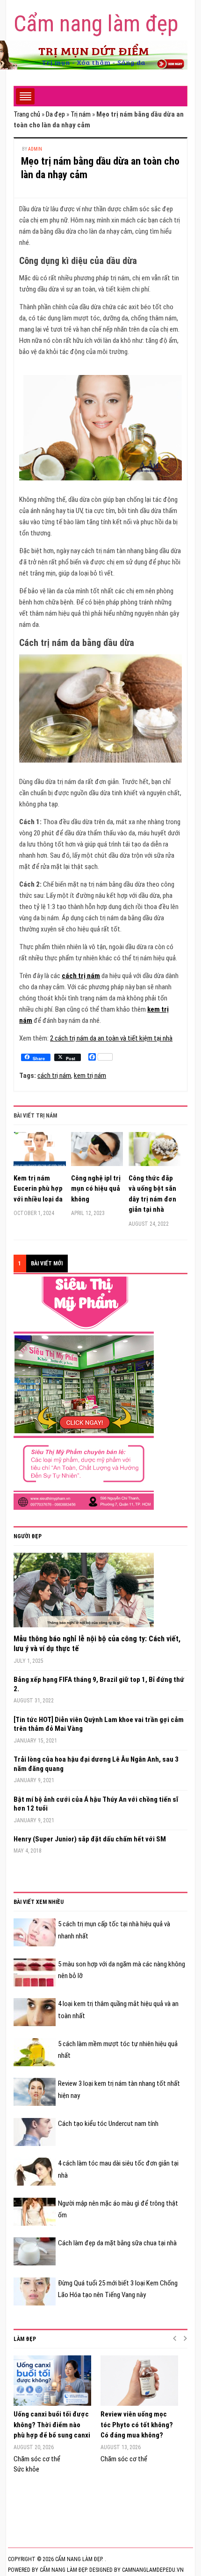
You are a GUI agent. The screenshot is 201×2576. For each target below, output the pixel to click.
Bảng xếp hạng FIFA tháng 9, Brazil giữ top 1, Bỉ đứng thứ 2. (99, 1684)
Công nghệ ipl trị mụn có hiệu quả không (96, 1189)
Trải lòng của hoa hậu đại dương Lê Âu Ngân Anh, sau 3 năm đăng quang (96, 1764)
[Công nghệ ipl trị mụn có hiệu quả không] (97, 1153)
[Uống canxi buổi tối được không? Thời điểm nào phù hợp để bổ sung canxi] (52, 2381)
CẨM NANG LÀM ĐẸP (63, 2570)
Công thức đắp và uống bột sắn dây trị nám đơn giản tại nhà (152, 1194)
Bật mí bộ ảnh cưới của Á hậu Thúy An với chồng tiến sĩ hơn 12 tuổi (96, 1804)
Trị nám (81, 114)
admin (35, 149)
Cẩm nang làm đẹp (96, 24)
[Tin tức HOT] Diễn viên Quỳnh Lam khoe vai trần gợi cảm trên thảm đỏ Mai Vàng (99, 1724)
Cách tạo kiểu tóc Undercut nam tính (108, 2124)
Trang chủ (27, 114)
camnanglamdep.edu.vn (153, 2570)
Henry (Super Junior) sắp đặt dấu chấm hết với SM (90, 1839)
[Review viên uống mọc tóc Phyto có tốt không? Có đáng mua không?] (139, 2381)
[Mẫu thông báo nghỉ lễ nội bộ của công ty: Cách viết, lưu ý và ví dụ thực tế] (84, 1593)
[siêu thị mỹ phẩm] (84, 1393)
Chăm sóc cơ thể (37, 2459)
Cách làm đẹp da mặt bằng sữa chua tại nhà (117, 2243)
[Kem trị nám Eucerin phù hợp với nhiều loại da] (40, 1153)
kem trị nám (90, 1076)
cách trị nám (81, 976)
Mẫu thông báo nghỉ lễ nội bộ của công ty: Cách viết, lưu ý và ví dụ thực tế (97, 1644)
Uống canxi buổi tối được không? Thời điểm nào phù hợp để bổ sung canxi (52, 2425)
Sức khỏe (26, 2469)
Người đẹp (28, 1536)
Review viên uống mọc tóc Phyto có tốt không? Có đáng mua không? (137, 2425)
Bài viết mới (47, 1264)
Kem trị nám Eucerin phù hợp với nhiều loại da (38, 1189)
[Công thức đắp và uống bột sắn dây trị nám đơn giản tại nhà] (155, 1153)
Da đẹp (55, 114)
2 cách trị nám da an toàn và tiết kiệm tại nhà (111, 1038)
